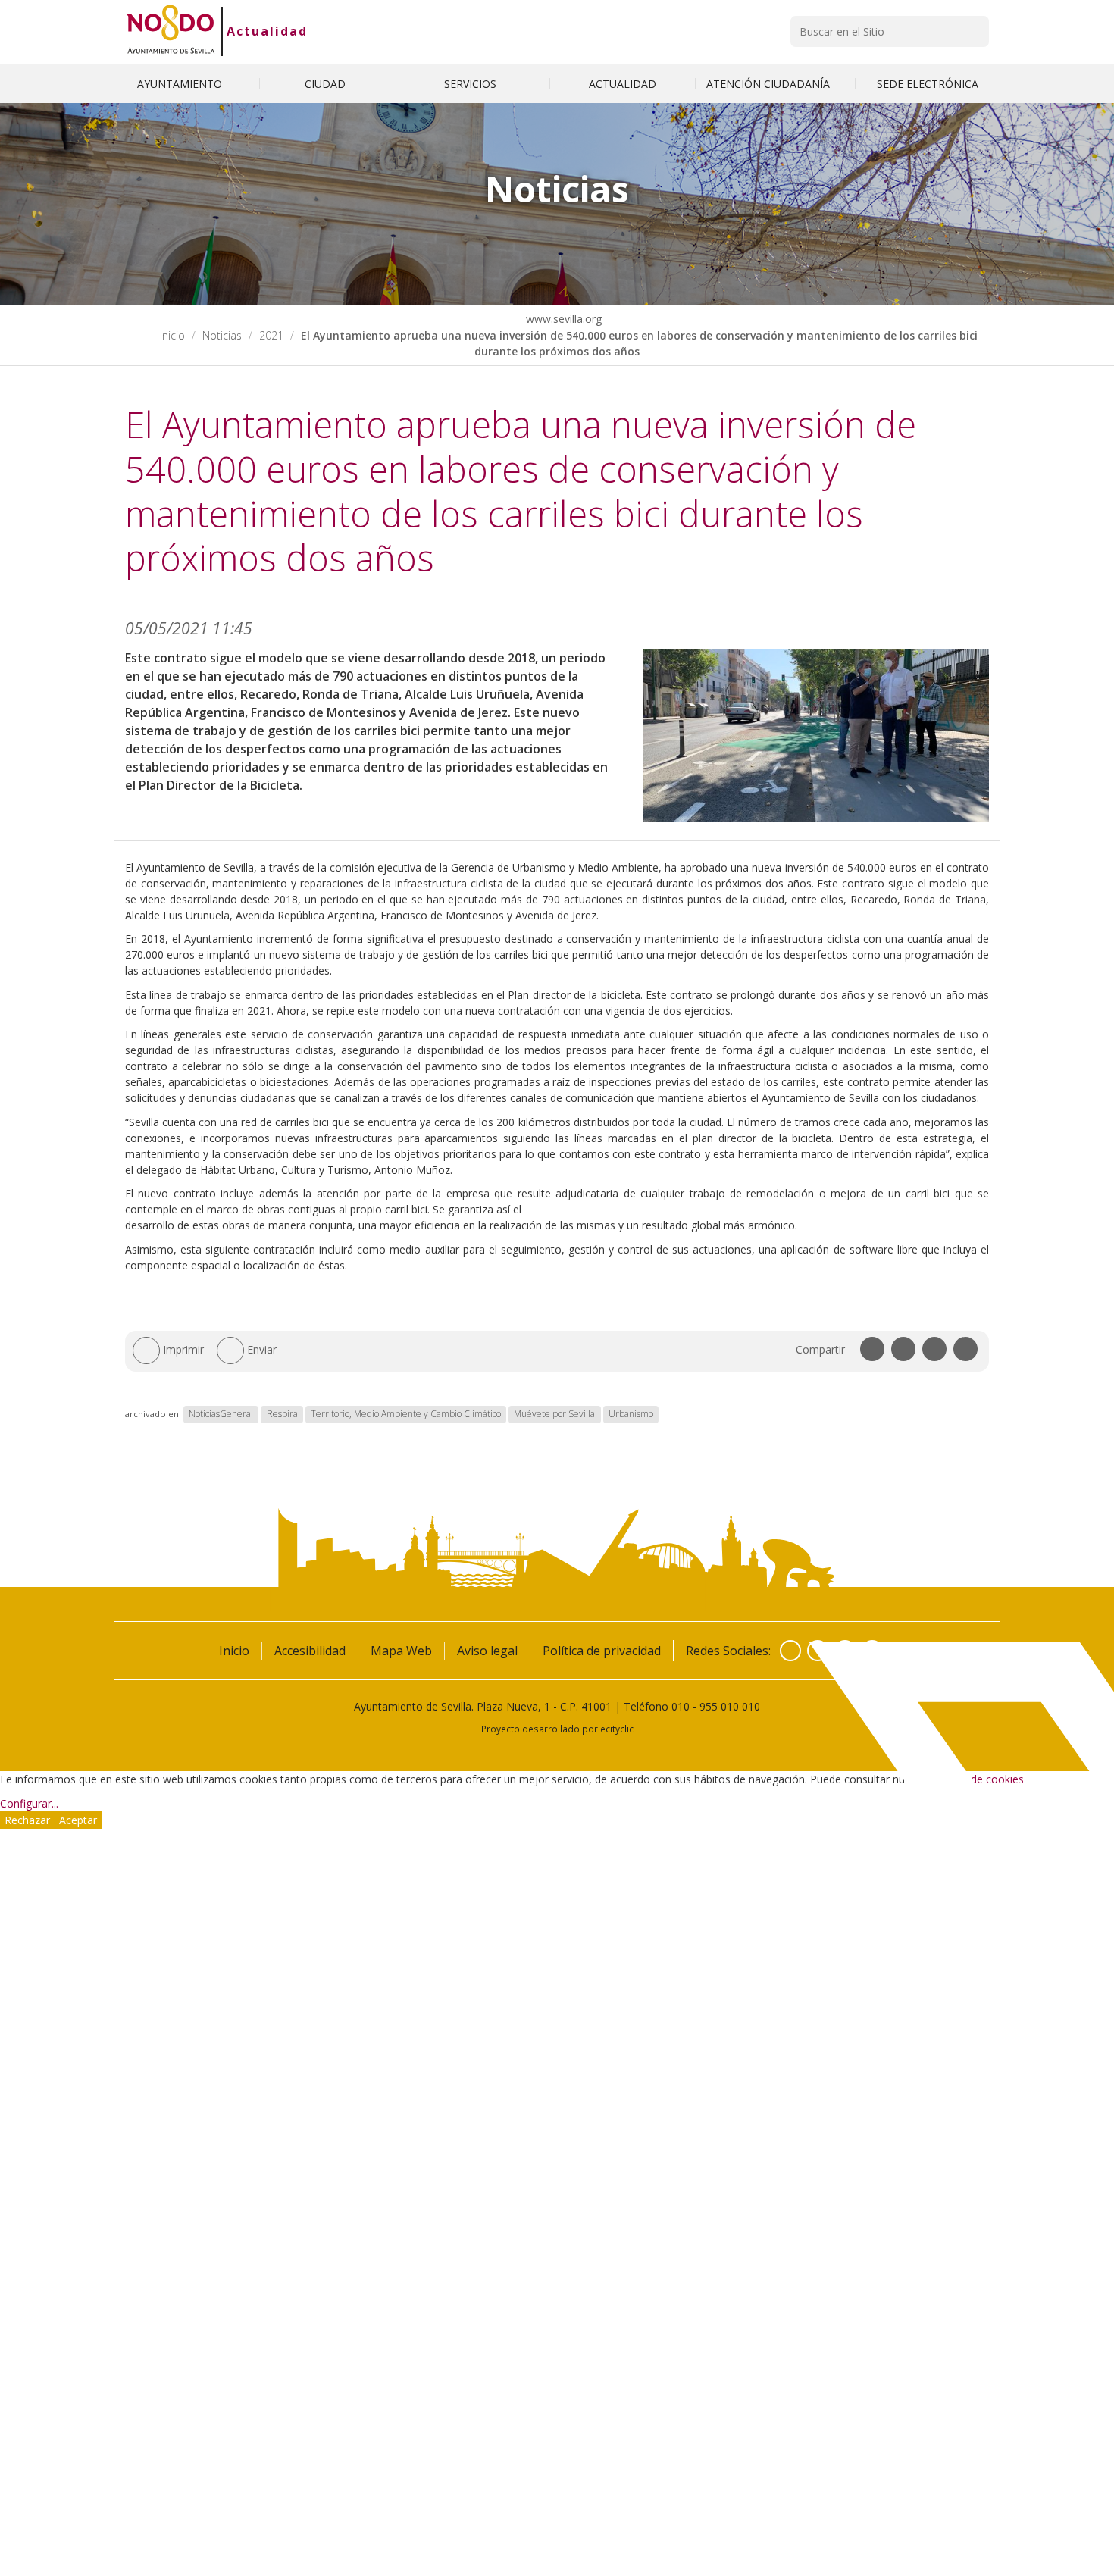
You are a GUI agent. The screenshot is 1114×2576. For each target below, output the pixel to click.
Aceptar (78, 1820)
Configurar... (29, 1803)
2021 (271, 335)
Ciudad (327, 84)
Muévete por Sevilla (554, 1414)
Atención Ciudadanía (770, 84)
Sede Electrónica (928, 84)
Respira (282, 1414)
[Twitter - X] (818, 1651)
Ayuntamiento (181, 84)
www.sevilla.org (562, 319)
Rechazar (27, 1820)
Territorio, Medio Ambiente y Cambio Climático (406, 1414)
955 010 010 (730, 1706)
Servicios (472, 84)
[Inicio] (171, 31)
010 (681, 1706)
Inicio (172, 335)
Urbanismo (631, 1414)
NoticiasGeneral (221, 1414)
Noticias (222, 335)
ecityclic (617, 1729)
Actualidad (267, 31)
